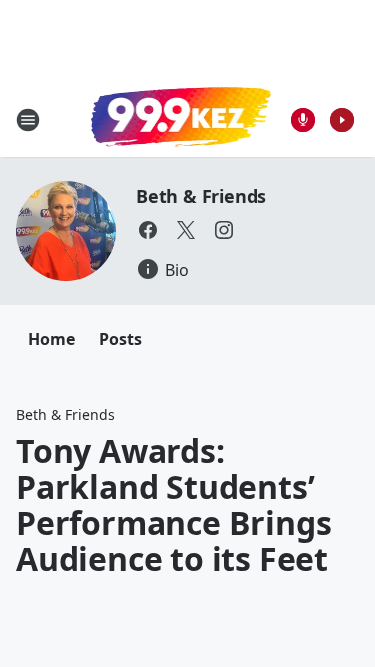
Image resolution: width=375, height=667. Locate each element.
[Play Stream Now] (342, 120)
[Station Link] (181, 119)
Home (51, 339)
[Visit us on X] (186, 230)
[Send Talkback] (303, 120)
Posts (120, 339)
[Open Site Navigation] (28, 120)
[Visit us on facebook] (148, 230)
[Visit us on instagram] (224, 230)
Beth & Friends (201, 196)
